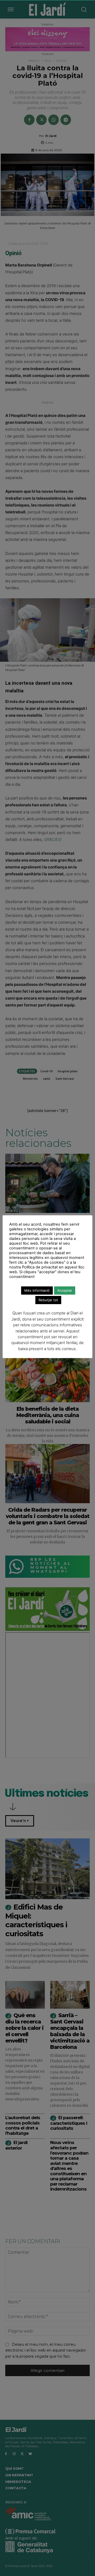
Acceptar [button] (65, 1290)
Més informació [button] (37, 1290)
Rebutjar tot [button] (48, 1300)
